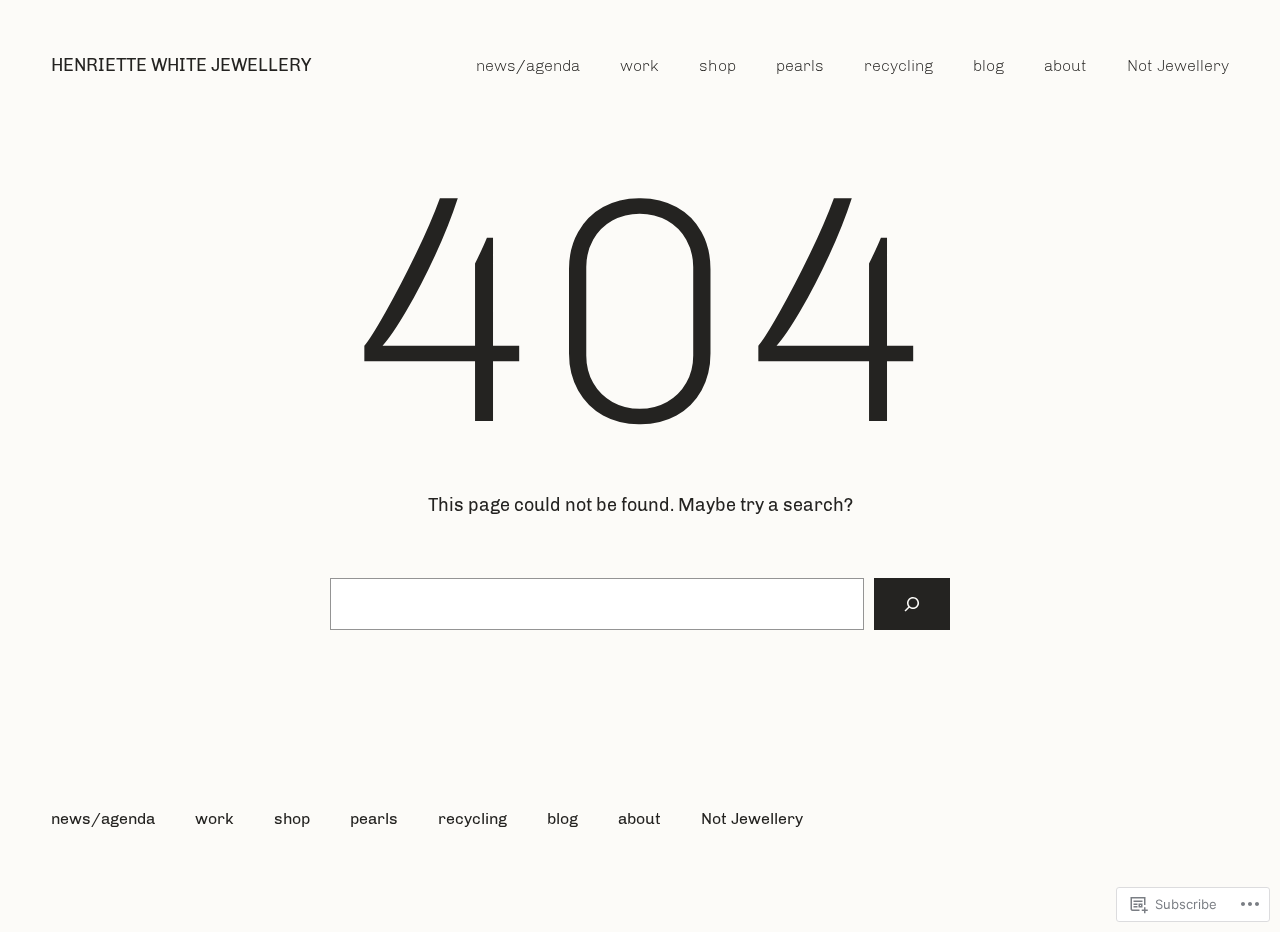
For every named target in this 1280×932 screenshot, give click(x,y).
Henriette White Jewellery (181, 65)
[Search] (912, 604)
